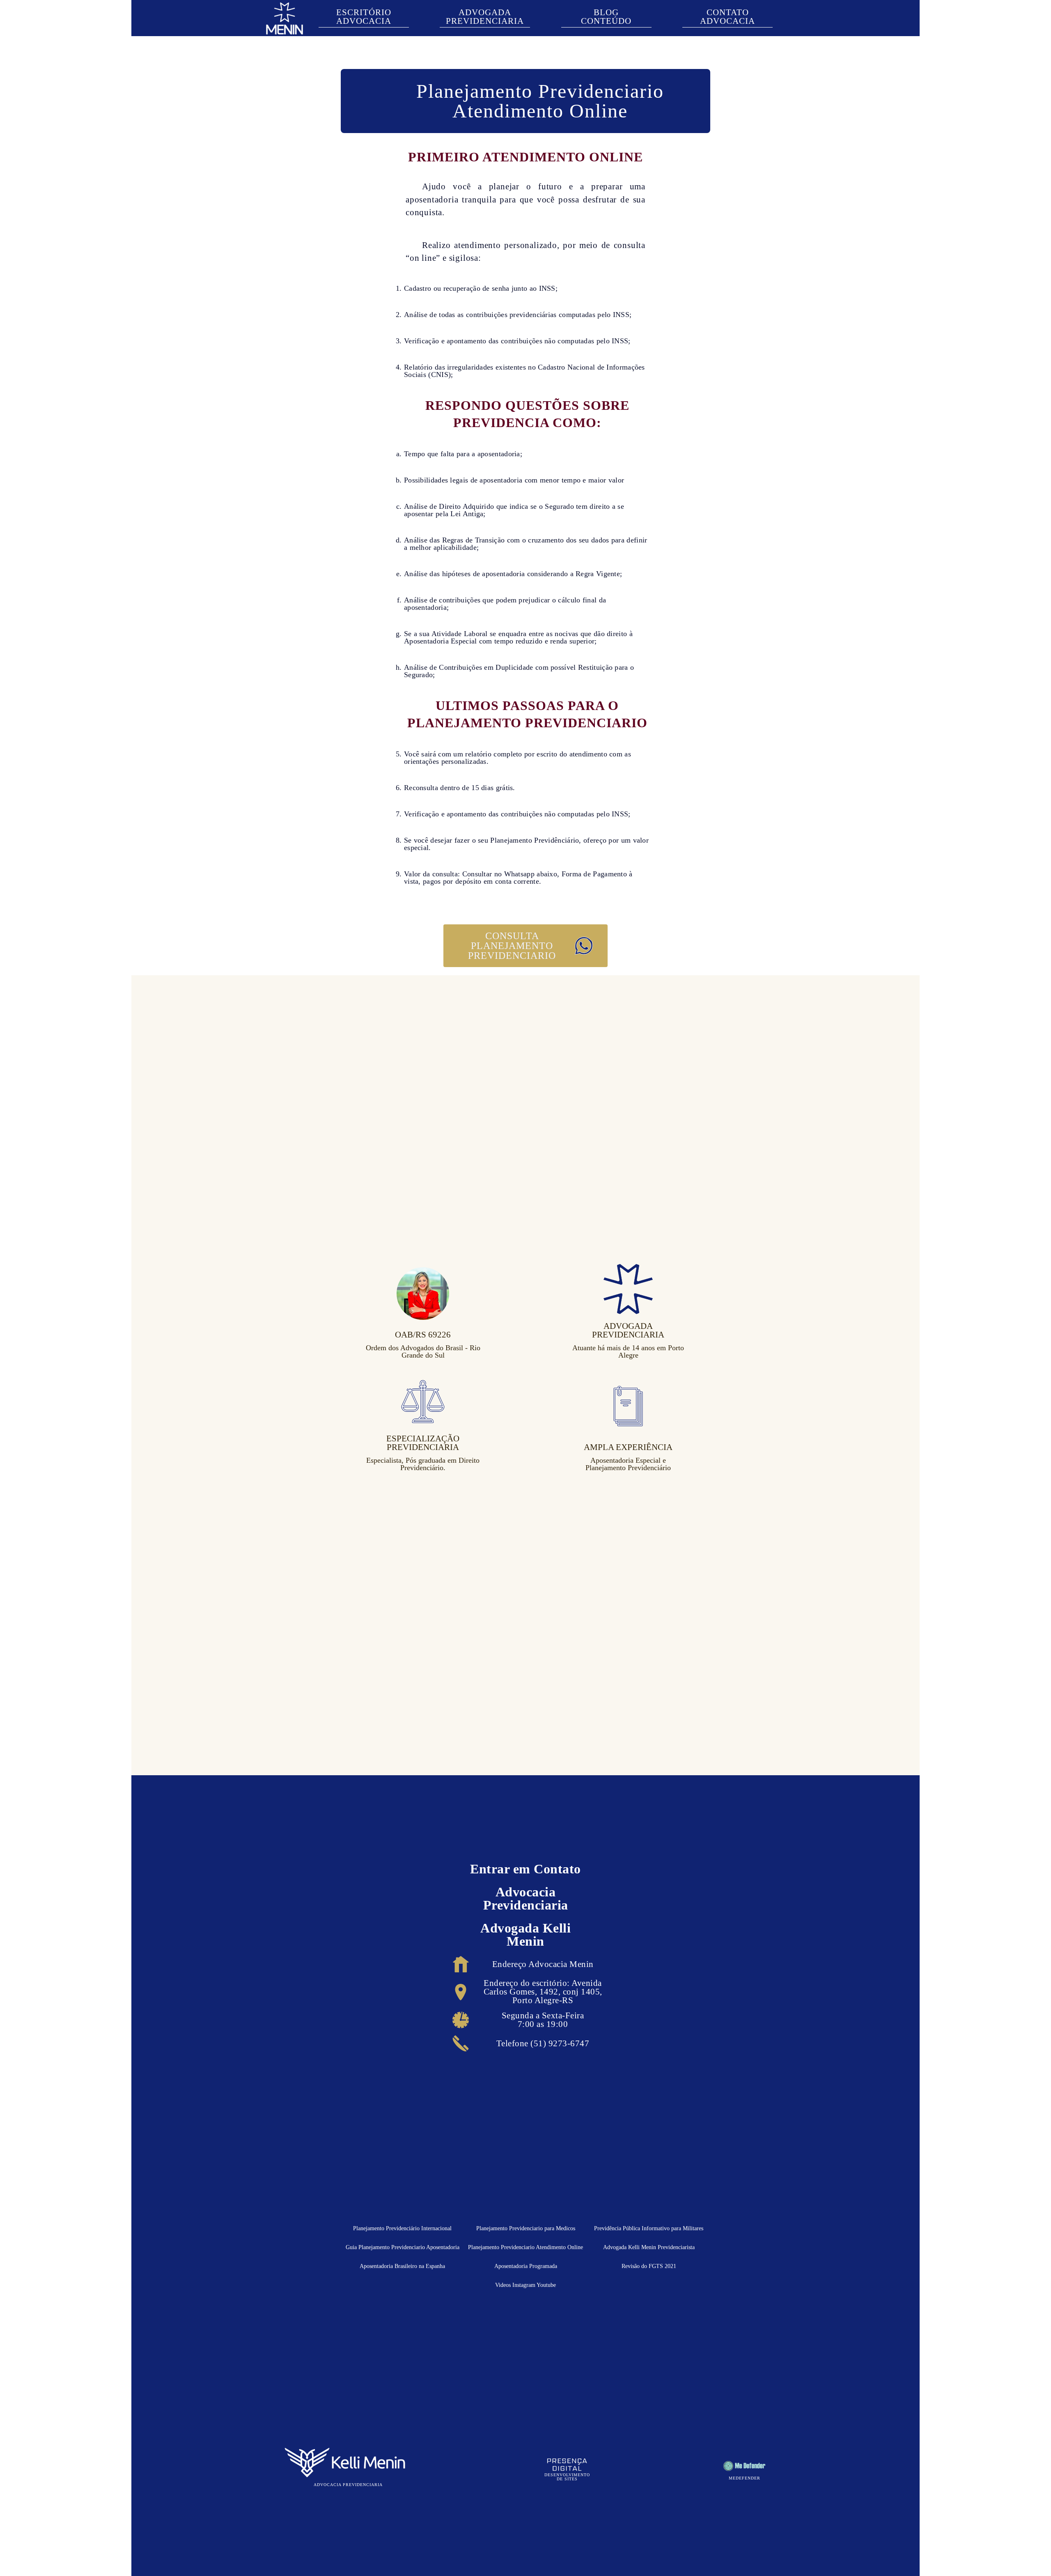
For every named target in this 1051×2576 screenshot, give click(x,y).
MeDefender (745, 2478)
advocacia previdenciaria (348, 2485)
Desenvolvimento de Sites (567, 2477)
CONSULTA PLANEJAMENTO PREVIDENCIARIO (512, 946)
